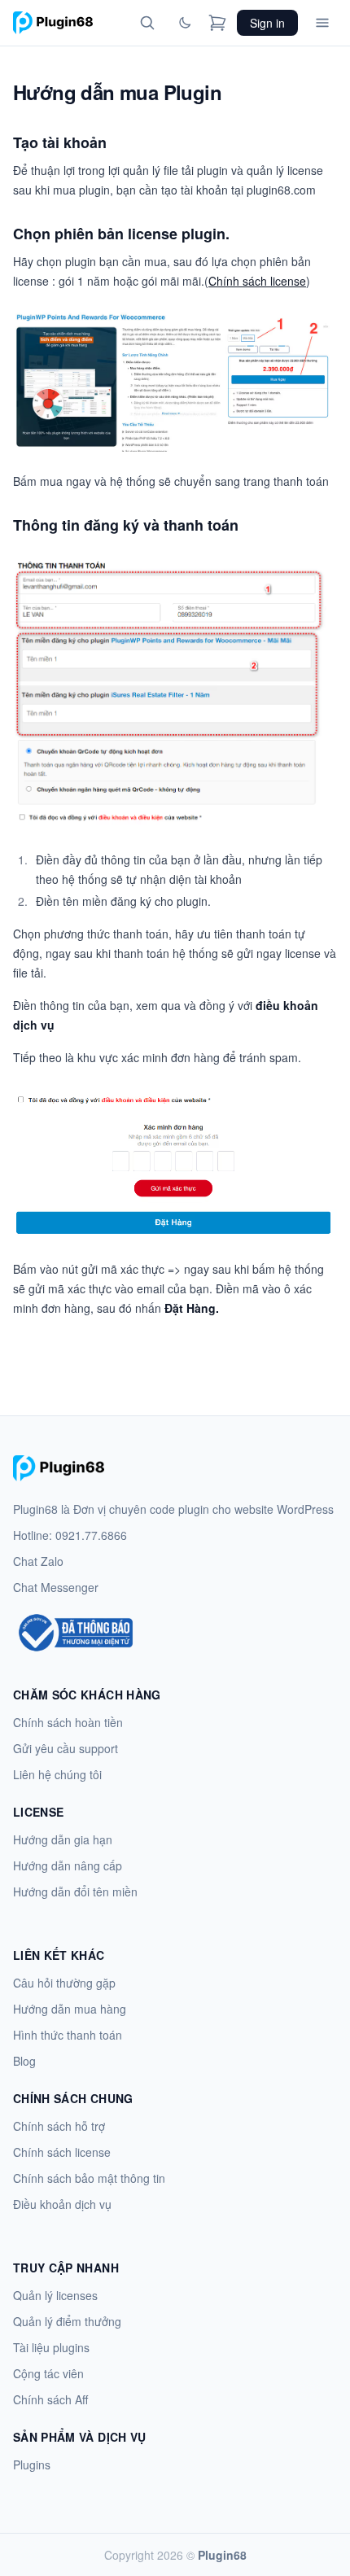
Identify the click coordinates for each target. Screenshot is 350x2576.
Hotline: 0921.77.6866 (70, 1535)
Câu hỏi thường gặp (64, 1983)
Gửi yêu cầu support (66, 1748)
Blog (24, 2061)
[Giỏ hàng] (217, 23)
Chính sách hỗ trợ (59, 2126)
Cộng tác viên (48, 2373)
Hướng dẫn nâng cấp (68, 1865)
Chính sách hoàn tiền (68, 1722)
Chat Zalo (38, 1561)
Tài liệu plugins (51, 2347)
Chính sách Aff (50, 2399)
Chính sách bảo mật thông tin (89, 2178)
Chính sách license (257, 281)
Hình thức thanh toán (68, 2035)
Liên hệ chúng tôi (57, 1774)
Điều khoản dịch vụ (62, 2204)
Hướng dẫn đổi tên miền (75, 1892)
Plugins (32, 2464)
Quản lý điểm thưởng (67, 2321)
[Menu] (322, 23)
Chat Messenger (56, 1587)
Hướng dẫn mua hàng (70, 2009)
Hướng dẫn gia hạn (63, 1839)
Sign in (267, 23)
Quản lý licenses (55, 2295)
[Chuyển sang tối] (185, 23)
